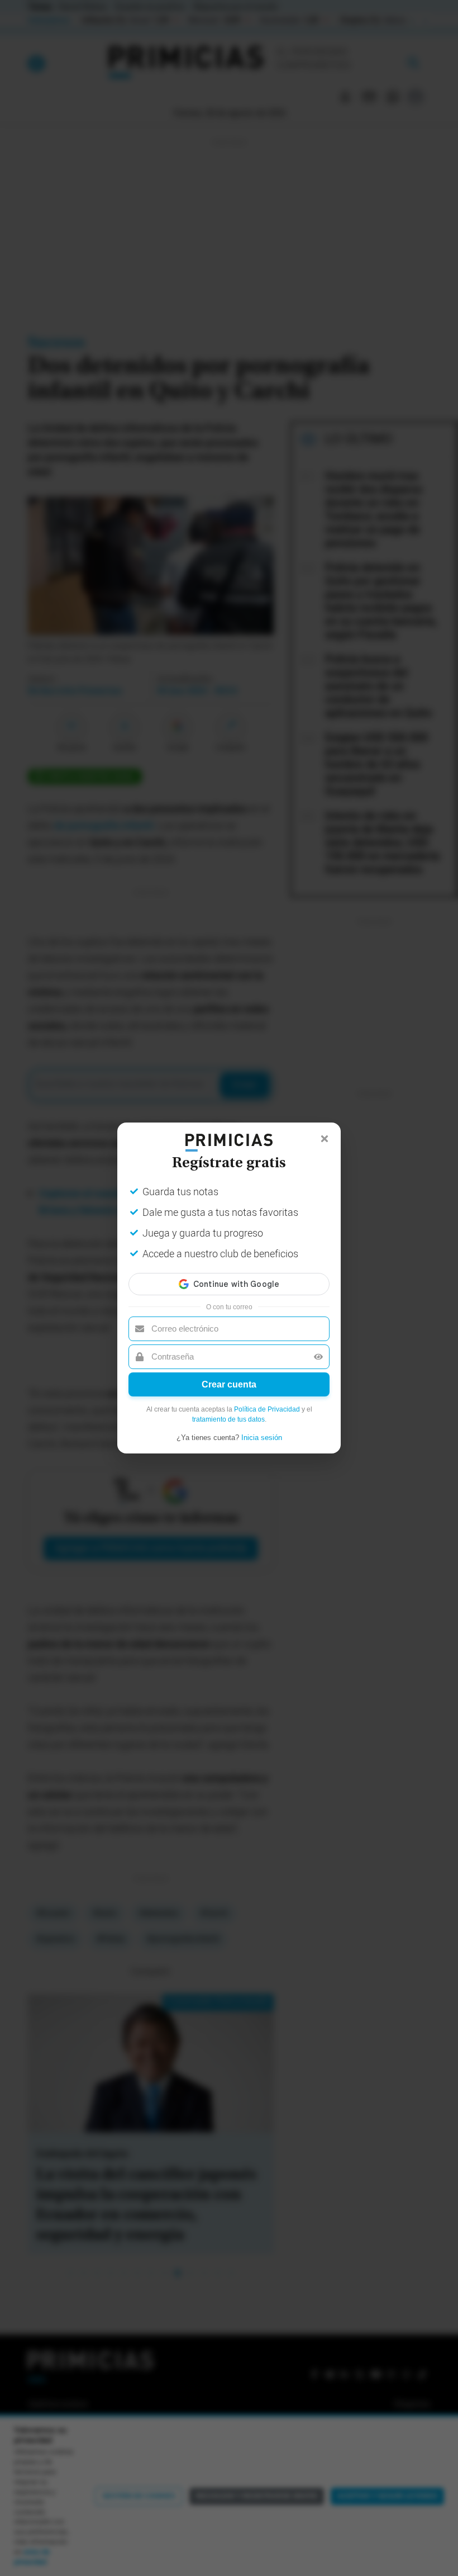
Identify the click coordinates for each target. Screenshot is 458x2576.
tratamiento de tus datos (228, 1419)
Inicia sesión (262, 1438)
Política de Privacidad (267, 1409)
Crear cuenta (229, 1384)
